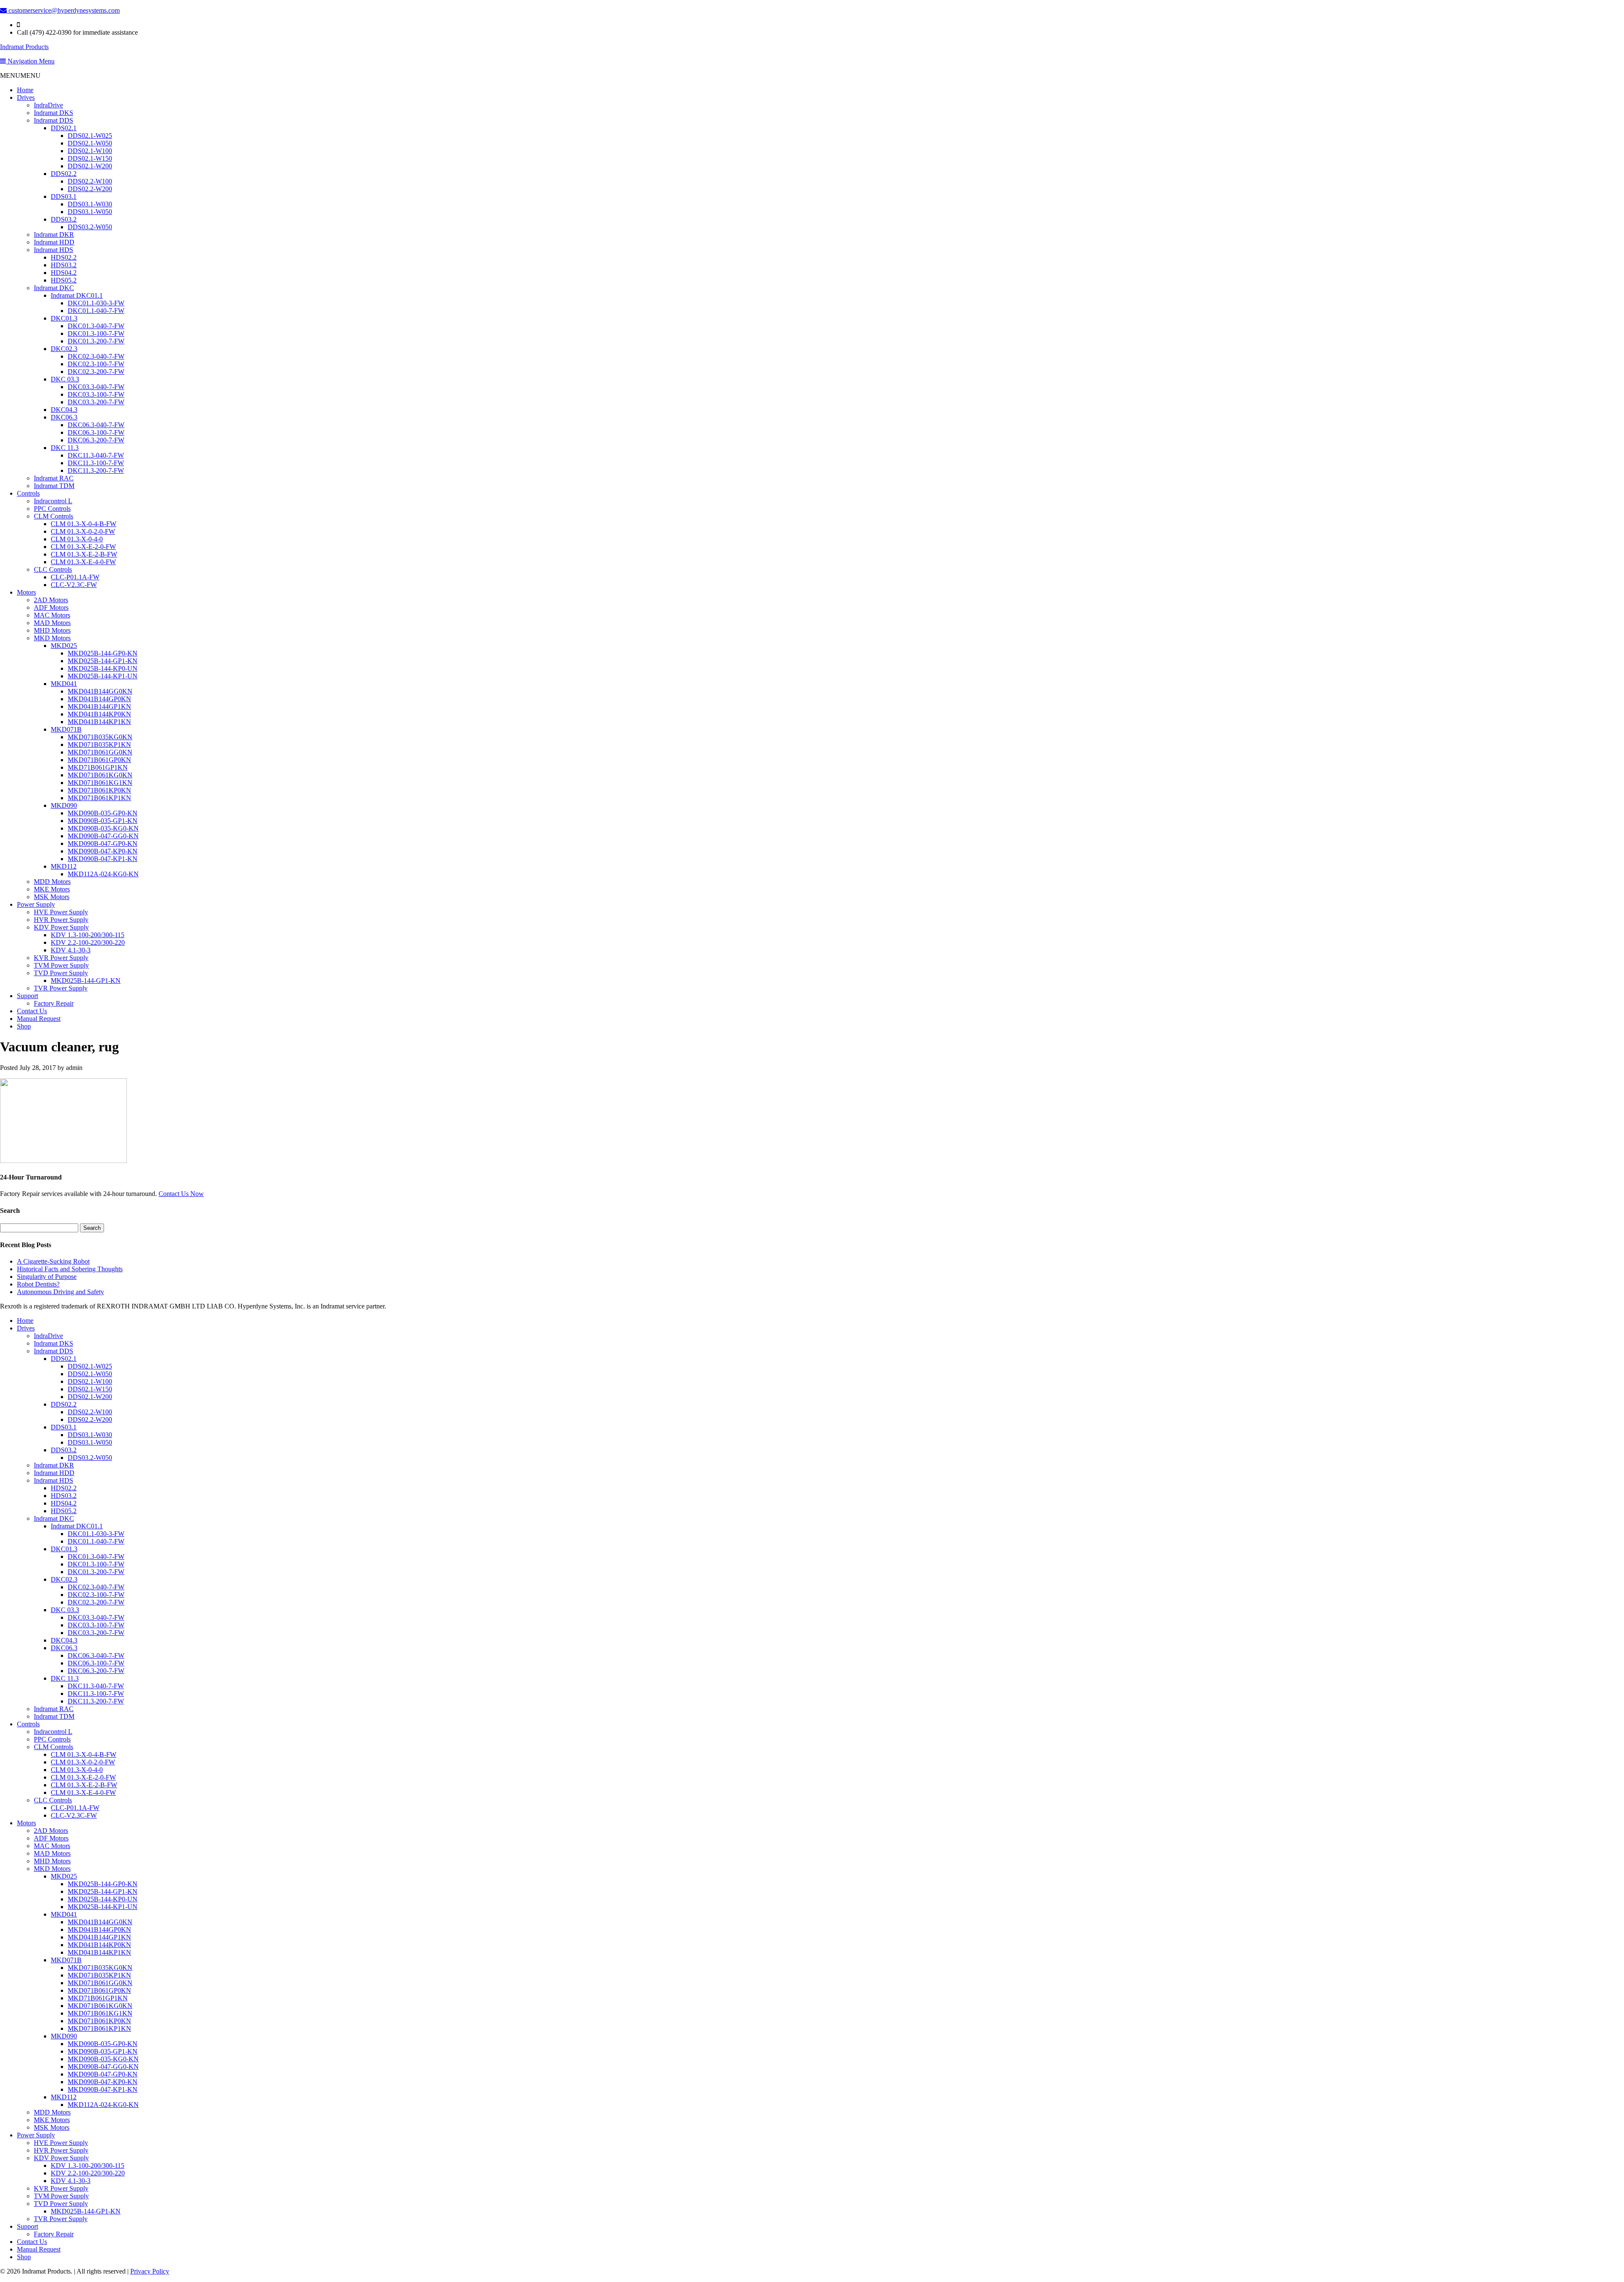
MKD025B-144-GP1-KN (103, 661)
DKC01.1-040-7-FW (96, 311)
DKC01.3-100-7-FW (96, 333)
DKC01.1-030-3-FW (96, 303)
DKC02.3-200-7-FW (96, 372)
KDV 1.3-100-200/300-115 (88, 935)
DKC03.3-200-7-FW (96, 402)
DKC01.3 (64, 318)
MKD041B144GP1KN (99, 706)
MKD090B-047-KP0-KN (103, 851)
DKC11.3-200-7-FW (96, 470)
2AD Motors (51, 600)
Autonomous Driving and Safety (60, 1292)
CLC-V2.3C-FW (74, 585)
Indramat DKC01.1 (77, 295)
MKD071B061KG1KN (100, 783)
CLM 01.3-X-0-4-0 (77, 539)
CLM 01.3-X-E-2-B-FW (84, 554)
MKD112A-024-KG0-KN (103, 874)
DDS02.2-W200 (90, 189)
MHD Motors (52, 630)
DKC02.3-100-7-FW (96, 364)
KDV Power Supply (61, 927)
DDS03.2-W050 (90, 227)
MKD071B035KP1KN (99, 745)
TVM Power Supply (61, 965)
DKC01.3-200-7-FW (96, 341)
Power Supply (36, 904)
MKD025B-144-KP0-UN (103, 668)
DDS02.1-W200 (90, 166)
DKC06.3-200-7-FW (96, 440)
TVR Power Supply (61, 988)
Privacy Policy (150, 2271)
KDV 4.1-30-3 (71, 950)
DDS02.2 (64, 174)
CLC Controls (53, 569)
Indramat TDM (54, 486)
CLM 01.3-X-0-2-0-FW (83, 531)
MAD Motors (52, 623)
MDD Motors (52, 882)
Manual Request (39, 1019)
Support (27, 996)
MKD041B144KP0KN (99, 714)
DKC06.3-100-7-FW (96, 432)
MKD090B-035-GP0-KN (103, 813)
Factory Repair (54, 1003)
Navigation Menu (30, 61)
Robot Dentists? (38, 1284)
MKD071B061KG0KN (100, 775)
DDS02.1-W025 (90, 136)
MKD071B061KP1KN (99, 798)
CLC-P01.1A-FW (75, 577)
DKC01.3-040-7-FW (96, 326)
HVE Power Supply (61, 912)
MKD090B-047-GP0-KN (103, 843)
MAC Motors (52, 615)
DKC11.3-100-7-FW (96, 463)
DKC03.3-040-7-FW (96, 387)
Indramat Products (24, 47)
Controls (28, 493)
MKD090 (64, 805)
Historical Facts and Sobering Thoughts (70, 1269)
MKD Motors (52, 638)
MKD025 (64, 646)
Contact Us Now (181, 1194)
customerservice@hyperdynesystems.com (63, 10)
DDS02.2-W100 (90, 181)
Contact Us (32, 1011)
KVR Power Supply (61, 958)
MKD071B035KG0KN (100, 737)
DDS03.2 (64, 219)
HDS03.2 (64, 265)
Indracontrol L (53, 501)
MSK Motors (52, 897)
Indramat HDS (53, 250)
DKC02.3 (64, 349)
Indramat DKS (53, 113)
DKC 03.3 (65, 379)
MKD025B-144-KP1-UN (103, 676)
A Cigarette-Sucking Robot (53, 1261)
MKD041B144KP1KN (99, 722)
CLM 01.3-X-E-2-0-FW (83, 547)
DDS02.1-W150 (90, 158)
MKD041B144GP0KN (99, 699)
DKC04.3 (64, 410)
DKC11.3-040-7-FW (96, 455)
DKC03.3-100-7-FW (96, 394)
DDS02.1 (64, 128)
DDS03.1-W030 (90, 204)
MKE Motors (52, 889)
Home (25, 90)
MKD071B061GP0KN (99, 760)
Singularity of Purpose (47, 1277)
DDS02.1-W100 (90, 151)
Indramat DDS (53, 120)
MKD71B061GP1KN (98, 767)
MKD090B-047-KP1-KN (103, 859)
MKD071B (66, 729)
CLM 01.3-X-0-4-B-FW (84, 524)
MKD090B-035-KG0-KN (103, 828)
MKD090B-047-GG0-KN (103, 836)
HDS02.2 (64, 257)
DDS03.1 (64, 196)
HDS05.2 (64, 280)
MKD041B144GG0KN (100, 691)
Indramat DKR (54, 235)
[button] (20, 75)
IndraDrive (48, 105)
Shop (24, 1026)
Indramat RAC (54, 478)
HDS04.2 (64, 273)
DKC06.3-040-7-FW (96, 425)
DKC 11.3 (65, 448)
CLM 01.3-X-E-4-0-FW (83, 562)
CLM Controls (53, 516)
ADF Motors (51, 608)
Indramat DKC (54, 288)
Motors (26, 592)
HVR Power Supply (61, 920)
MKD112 (64, 866)
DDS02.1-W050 (90, 143)
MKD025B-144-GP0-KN (103, 653)
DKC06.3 (64, 417)
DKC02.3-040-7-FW (96, 356)
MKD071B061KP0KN (99, 790)
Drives (26, 97)
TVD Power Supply (61, 973)
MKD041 (64, 684)
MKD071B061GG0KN (100, 752)
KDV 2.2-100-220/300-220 (88, 942)
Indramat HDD (54, 242)
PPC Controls (52, 509)
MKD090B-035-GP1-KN (103, 821)
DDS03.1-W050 (90, 212)
